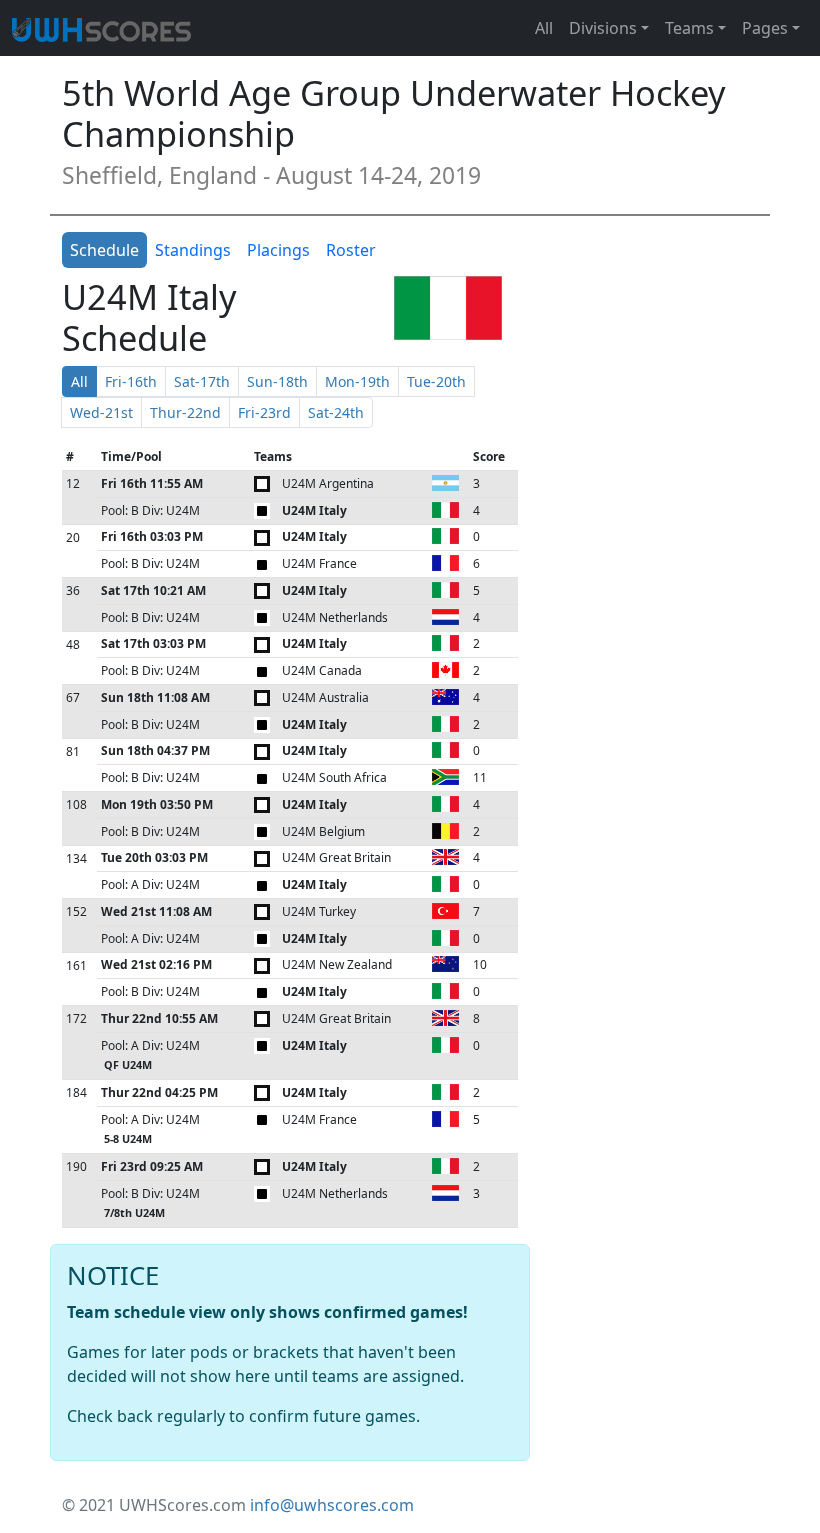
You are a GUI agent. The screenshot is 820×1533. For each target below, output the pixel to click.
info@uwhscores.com (332, 1505)
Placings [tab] (278, 250)
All (544, 28)
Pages (765, 28)
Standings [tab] (193, 250)
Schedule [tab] (104, 250)
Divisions (603, 28)
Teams (689, 28)
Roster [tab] (351, 250)
